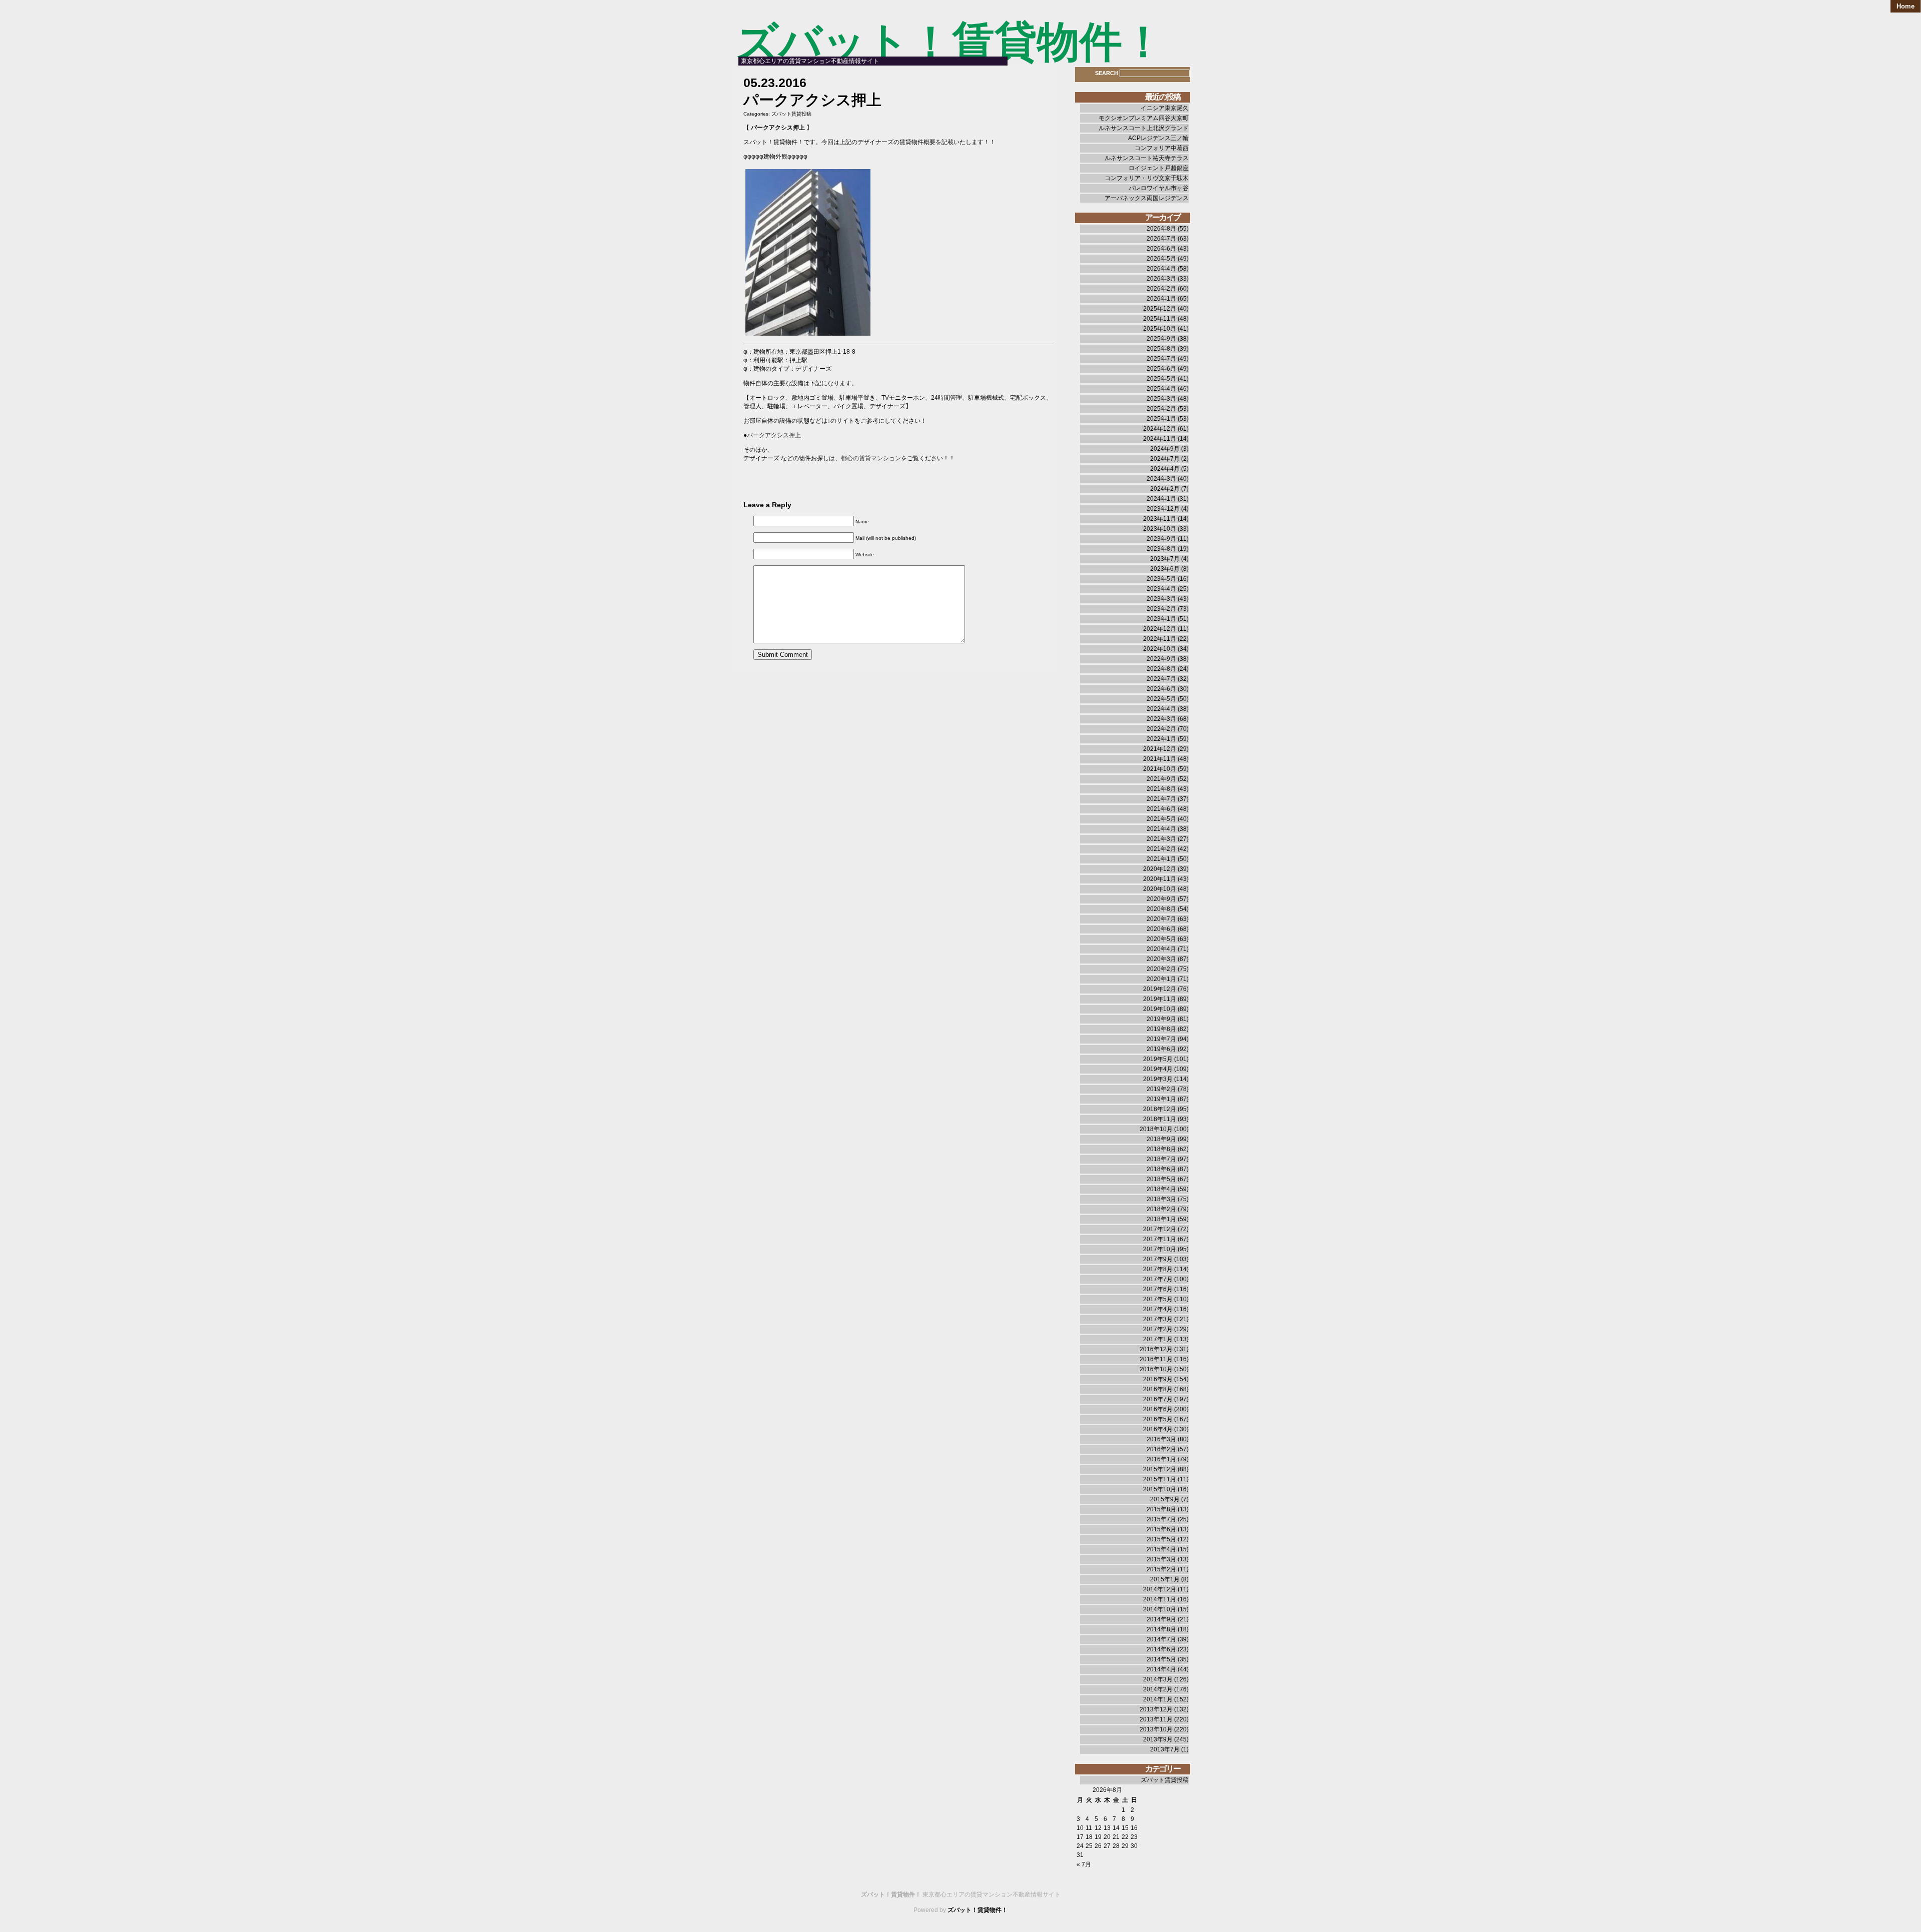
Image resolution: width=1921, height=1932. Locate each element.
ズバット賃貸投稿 (791, 114)
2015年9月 (1165, 1499)
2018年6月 (1161, 1169)
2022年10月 (1160, 649)
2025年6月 (1161, 369)
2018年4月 (1161, 1189)
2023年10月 (1160, 529)
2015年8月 (1161, 1509)
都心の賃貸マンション (871, 458)
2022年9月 (1161, 659)
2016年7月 (1158, 1399)
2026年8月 (1161, 229)
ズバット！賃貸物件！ (950, 42)
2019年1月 (1161, 1099)
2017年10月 (1160, 1249)
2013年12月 (1156, 1709)
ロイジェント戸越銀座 (1159, 168)
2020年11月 (1160, 879)
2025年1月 (1161, 419)
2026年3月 (1161, 279)
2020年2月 (1161, 969)
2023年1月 (1161, 619)
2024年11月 (1160, 439)
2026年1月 (1161, 299)
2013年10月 (1156, 1729)
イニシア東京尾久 (1165, 108)
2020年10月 (1160, 889)
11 (1089, 1828)
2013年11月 (1156, 1719)
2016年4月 (1158, 1429)
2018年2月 (1161, 1209)
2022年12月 (1160, 629)
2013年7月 (1165, 1749)
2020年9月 (1161, 899)
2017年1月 (1158, 1339)
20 (1107, 1837)
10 (1080, 1828)
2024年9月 (1165, 449)
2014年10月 (1160, 1609)
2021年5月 (1161, 819)
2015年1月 (1165, 1579)
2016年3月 (1161, 1439)
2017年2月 (1158, 1329)
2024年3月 (1161, 479)
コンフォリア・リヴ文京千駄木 (1147, 178)
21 (1116, 1837)
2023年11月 (1160, 519)
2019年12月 (1160, 989)
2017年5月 (1158, 1299)
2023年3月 (1161, 599)
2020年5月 (1161, 939)
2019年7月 (1161, 1039)
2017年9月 (1158, 1259)
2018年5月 (1161, 1179)
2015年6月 (1161, 1529)
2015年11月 (1160, 1479)
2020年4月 (1161, 949)
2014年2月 (1158, 1689)
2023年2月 (1161, 609)
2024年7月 (1165, 459)
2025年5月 (1161, 379)
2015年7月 (1161, 1519)
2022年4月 (1161, 709)
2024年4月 (1165, 469)
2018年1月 (1161, 1219)
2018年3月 (1161, 1199)
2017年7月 (1158, 1279)
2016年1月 (1161, 1459)
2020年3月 (1161, 959)
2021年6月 (1161, 809)
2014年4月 (1161, 1669)
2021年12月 (1160, 749)
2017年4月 (1158, 1309)
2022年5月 (1161, 699)
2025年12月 (1160, 309)
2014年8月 (1161, 1629)
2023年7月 (1165, 559)
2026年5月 (1161, 259)
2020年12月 (1160, 869)
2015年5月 (1161, 1539)
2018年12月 (1160, 1109)
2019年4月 (1158, 1069)
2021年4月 (1161, 829)
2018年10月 (1156, 1129)
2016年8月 (1158, 1389)
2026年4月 (1161, 269)
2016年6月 (1158, 1409)
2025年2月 (1161, 409)
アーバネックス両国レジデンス (1147, 198)
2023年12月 (1163, 509)
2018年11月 (1160, 1119)
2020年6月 (1161, 929)
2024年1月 (1161, 499)
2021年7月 (1161, 799)
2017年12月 (1160, 1229)
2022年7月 (1161, 679)
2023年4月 (1161, 589)
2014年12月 (1160, 1589)
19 (1098, 1837)
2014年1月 (1158, 1699)
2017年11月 (1160, 1239)
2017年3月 (1158, 1319)
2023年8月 (1161, 549)
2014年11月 (1160, 1599)
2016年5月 (1158, 1419)
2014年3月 (1158, 1679)
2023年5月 (1161, 579)
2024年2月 (1165, 489)
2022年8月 (1161, 669)
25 (1089, 1846)
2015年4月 (1161, 1549)
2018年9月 (1161, 1139)
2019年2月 (1161, 1089)
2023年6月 (1165, 569)
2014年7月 (1161, 1639)
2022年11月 (1160, 639)
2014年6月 (1161, 1649)
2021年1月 (1161, 859)
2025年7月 (1161, 359)
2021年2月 (1161, 849)
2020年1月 (1161, 979)
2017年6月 (1158, 1289)
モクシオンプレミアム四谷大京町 (1144, 118)
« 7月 (1084, 1864)
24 (1080, 1846)
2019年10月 (1160, 1009)
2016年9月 (1158, 1379)
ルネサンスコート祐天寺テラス (1147, 158)
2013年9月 (1158, 1739)
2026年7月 (1161, 239)
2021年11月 (1160, 759)
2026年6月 (1161, 249)
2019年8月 (1161, 1029)
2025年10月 (1160, 329)
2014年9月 (1161, 1619)
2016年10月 (1156, 1369)
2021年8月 (1161, 789)
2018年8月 (1161, 1149)
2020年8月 (1161, 909)
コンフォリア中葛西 (1162, 148)
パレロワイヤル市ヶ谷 (1159, 188)
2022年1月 (1161, 739)
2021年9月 (1161, 779)
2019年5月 (1158, 1059)
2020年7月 (1161, 919)
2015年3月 (1161, 1559)
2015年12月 (1160, 1469)
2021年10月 (1160, 769)
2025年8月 (1161, 349)
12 (1098, 1828)
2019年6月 (1161, 1049)
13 (1107, 1828)
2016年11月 (1156, 1359)
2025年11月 (1160, 319)
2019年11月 (1160, 999)
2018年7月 (1161, 1159)
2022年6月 (1161, 689)
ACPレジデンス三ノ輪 (1158, 138)
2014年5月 (1161, 1659)
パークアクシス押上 (774, 435)
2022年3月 (1161, 719)
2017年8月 (1158, 1269)
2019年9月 (1161, 1019)
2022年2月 (1161, 729)
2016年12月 (1156, 1349)
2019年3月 (1158, 1079)
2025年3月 (1161, 399)
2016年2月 (1161, 1449)
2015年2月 (1161, 1569)
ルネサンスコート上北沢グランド (1144, 128)
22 (1125, 1837)
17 (1080, 1837)
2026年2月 (1161, 289)
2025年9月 (1161, 339)
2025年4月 (1161, 389)
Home (1905, 6)
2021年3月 (1161, 839)
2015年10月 (1160, 1489)
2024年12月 (1160, 429)
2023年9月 (1161, 539)
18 (1089, 1837)
